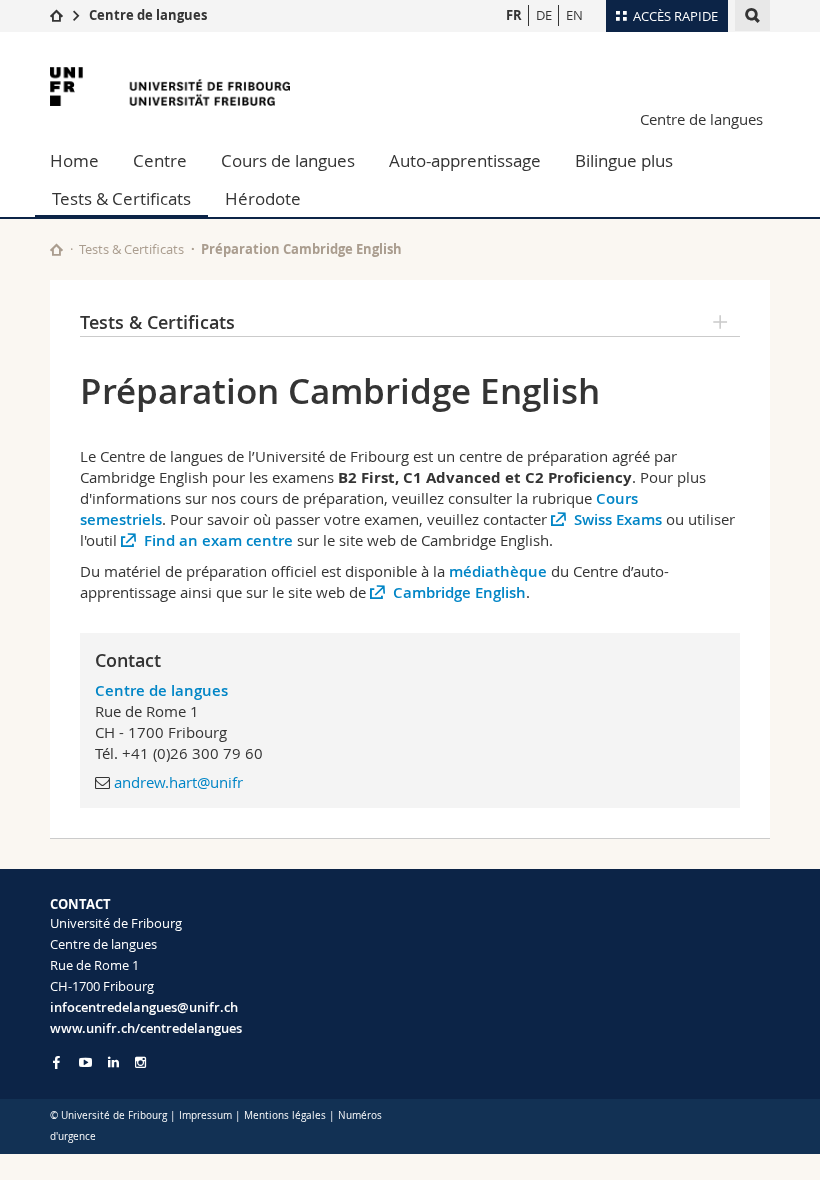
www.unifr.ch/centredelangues (146, 1028)
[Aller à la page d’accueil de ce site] (56, 249)
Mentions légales (285, 1115)
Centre (160, 160)
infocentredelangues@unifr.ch (144, 1007)
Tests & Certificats (121, 198)
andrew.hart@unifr (178, 782)
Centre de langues (148, 15)
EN (574, 15)
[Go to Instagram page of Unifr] (140, 1062)
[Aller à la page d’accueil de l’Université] (170, 86)
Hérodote (263, 198)
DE (544, 15)
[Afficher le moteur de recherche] (752, 15)
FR (514, 15)
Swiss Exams (618, 519)
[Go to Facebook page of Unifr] (56, 1062)
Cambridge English (459, 592)
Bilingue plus (624, 160)
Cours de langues (288, 160)
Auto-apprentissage (465, 160)
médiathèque (500, 571)
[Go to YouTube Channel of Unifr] (85, 1062)
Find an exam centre (218, 540)
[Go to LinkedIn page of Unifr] (113, 1062)
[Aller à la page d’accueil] (56, 15)
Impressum (205, 1115)
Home (74, 160)
